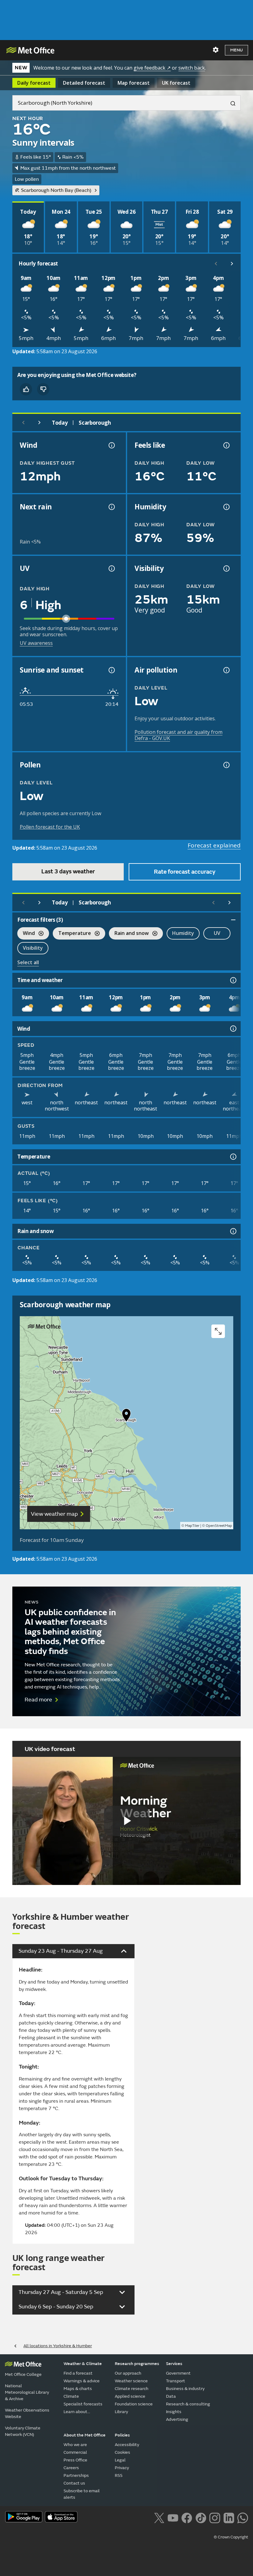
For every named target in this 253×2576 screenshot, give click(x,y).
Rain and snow (129, 934)
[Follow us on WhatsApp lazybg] (243, 2517)
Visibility (33, 948)
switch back (192, 68)
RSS (119, 2475)
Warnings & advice (82, 2381)
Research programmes (137, 2364)
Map (134, 83)
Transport (176, 2381)
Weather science (131, 2381)
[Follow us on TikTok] (201, 2517)
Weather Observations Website (27, 2413)
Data (171, 2396)
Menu (236, 50)
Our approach (128, 2373)
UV (217, 933)
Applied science (130, 2396)
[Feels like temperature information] (226, 445)
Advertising (177, 2419)
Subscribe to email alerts (82, 2494)
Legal (120, 2460)
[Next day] (39, 423)
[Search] (230, 103)
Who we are (75, 2445)
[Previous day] (23, 423)
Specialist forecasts (83, 2404)
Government (178, 2373)
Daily (34, 83)
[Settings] (216, 50)
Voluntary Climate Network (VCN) (23, 2431)
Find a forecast (78, 2373)
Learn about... (77, 2412)
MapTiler (192, 1526)
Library (121, 2412)
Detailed (84, 83)
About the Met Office (85, 2435)
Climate (71, 2396)
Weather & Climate (83, 2364)
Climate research (132, 2389)
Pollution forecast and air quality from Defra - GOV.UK (178, 735)
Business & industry (185, 2389)
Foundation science (134, 2404)
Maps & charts (78, 2389)
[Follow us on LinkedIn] (229, 2517)
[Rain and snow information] (233, 1231)
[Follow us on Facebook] (187, 2517)
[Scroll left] (216, 264)
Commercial (75, 2452)
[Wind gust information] (111, 445)
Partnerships (76, 2475)
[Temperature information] (233, 1157)
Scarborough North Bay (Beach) (56, 190)
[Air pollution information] (226, 670)
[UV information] (111, 568)
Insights (174, 2412)
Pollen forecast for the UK (50, 827)
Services (174, 2364)
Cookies (122, 2452)
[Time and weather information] (233, 980)
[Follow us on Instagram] (215, 2517)
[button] (126, 1417)
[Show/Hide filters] (233, 920)
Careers (71, 2468)
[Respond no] (43, 389)
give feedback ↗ (152, 68)
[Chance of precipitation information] (111, 507)
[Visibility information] (226, 568)
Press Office (75, 2460)
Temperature (72, 934)
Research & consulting (188, 2404)
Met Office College (23, 2374)
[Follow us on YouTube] (173, 2517)
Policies (122, 2435)
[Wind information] (233, 1029)
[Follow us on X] (159, 2517)
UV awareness (36, 643)
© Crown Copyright (231, 2537)
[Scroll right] (232, 264)
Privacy (122, 2468)
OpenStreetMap (219, 1526)
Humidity (183, 933)
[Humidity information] (226, 507)
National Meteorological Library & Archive (27, 2392)
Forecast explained (214, 845)
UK (176, 83)
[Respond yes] (26, 389)
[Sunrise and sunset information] (111, 670)
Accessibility (127, 2445)
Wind (26, 934)
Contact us (74, 2483)
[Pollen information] (226, 765)
